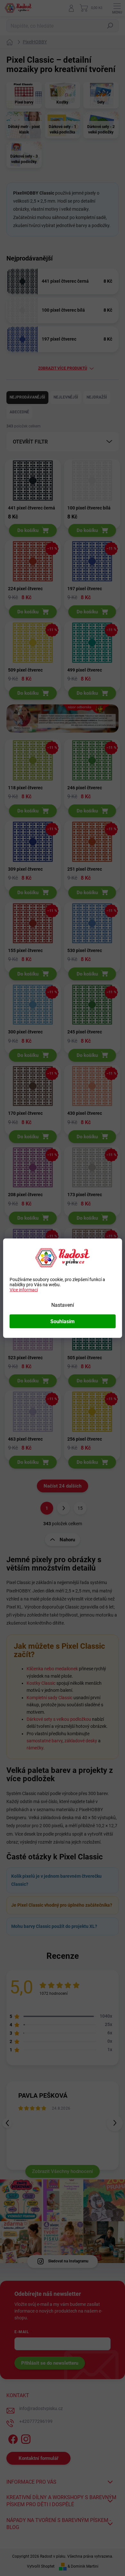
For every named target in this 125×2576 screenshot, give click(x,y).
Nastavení (63, 1305)
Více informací (24, 1289)
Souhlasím (63, 1321)
